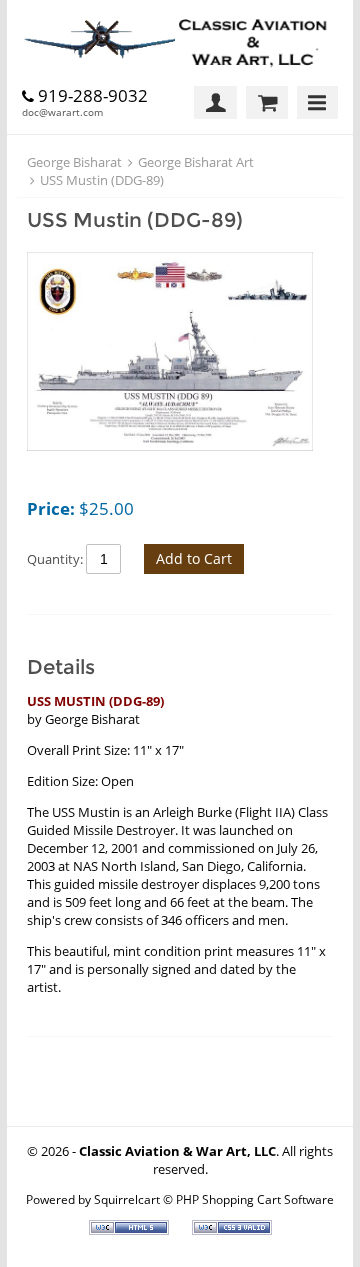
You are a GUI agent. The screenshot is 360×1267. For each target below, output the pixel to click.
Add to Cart (194, 558)
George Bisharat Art (196, 162)
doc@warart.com (62, 112)
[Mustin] (170, 353)
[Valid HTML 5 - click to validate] (130, 1230)
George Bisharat (74, 162)
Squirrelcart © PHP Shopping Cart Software (214, 1199)
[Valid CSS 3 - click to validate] (232, 1230)
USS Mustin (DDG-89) (102, 180)
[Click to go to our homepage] (180, 43)
